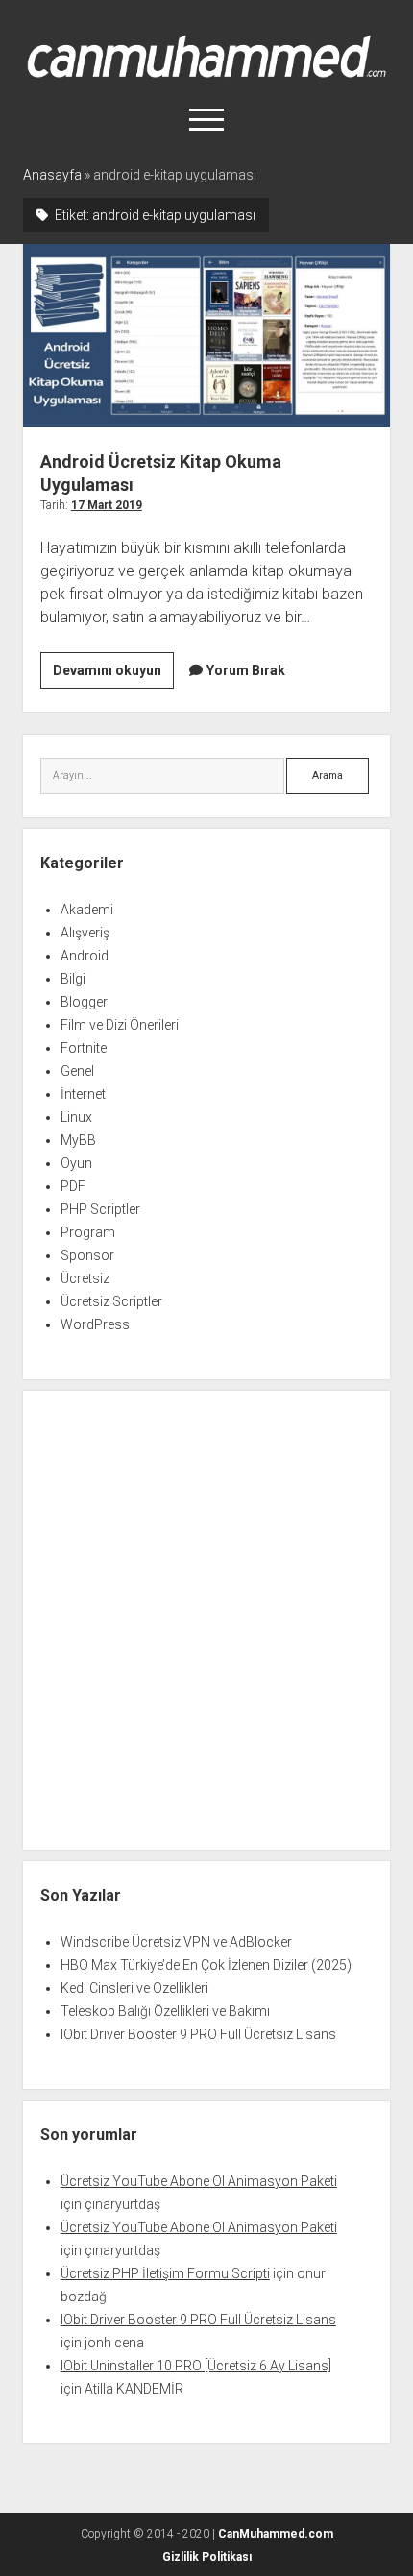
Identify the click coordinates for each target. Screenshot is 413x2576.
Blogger (84, 1002)
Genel (77, 1071)
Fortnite (84, 1048)
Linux (76, 1117)
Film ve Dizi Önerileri (120, 1025)
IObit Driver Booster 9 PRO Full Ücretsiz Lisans (198, 2034)
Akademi (87, 910)
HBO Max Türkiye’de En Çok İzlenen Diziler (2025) (206, 1965)
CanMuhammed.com (276, 2534)
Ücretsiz (85, 1278)
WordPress (95, 1324)
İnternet (83, 1094)
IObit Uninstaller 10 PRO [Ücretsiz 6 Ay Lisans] (196, 2366)
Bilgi (73, 979)
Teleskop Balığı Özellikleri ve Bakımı (165, 2011)
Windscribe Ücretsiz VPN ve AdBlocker (176, 1942)
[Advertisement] (206, 1620)
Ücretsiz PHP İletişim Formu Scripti (165, 2273)
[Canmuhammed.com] (206, 71)
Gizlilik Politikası (207, 2557)
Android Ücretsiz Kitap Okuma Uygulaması (206, 336)
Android (85, 956)
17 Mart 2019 (107, 505)
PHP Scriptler (100, 1209)
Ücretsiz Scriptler (111, 1301)
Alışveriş (85, 933)
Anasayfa (52, 175)
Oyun (76, 1163)
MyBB (78, 1140)
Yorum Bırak (246, 670)
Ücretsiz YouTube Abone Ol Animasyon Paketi (199, 2181)
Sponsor (87, 1255)
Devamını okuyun (113, 675)
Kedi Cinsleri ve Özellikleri (134, 1988)
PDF (73, 1186)
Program (88, 1232)
